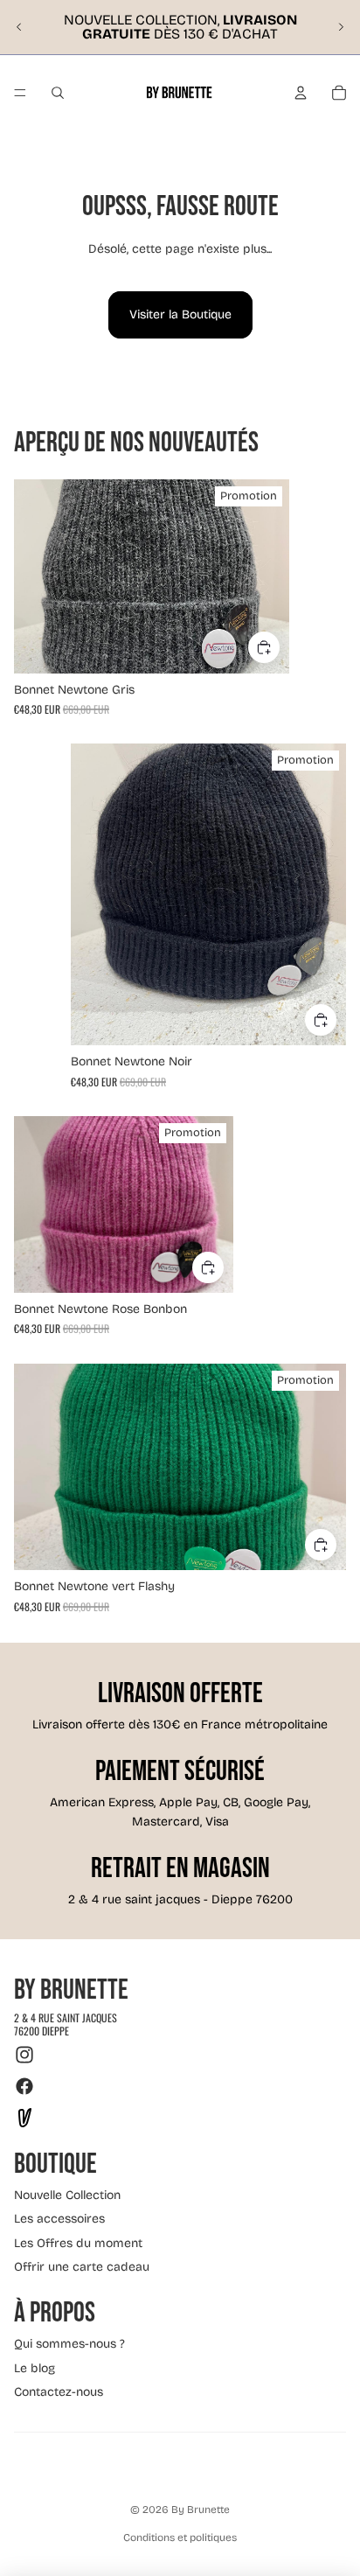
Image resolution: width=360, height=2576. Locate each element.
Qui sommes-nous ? (69, 2344)
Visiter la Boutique (180, 314)
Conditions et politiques (180, 2538)
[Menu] (20, 93)
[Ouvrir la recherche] (58, 93)
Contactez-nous (59, 2392)
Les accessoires (59, 2219)
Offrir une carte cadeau (82, 2267)
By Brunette (201, 2510)
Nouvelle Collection (67, 2195)
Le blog (35, 2368)
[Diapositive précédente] (19, 27)
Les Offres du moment (78, 2243)
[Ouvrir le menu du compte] (301, 93)
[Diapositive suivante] (341, 27)
